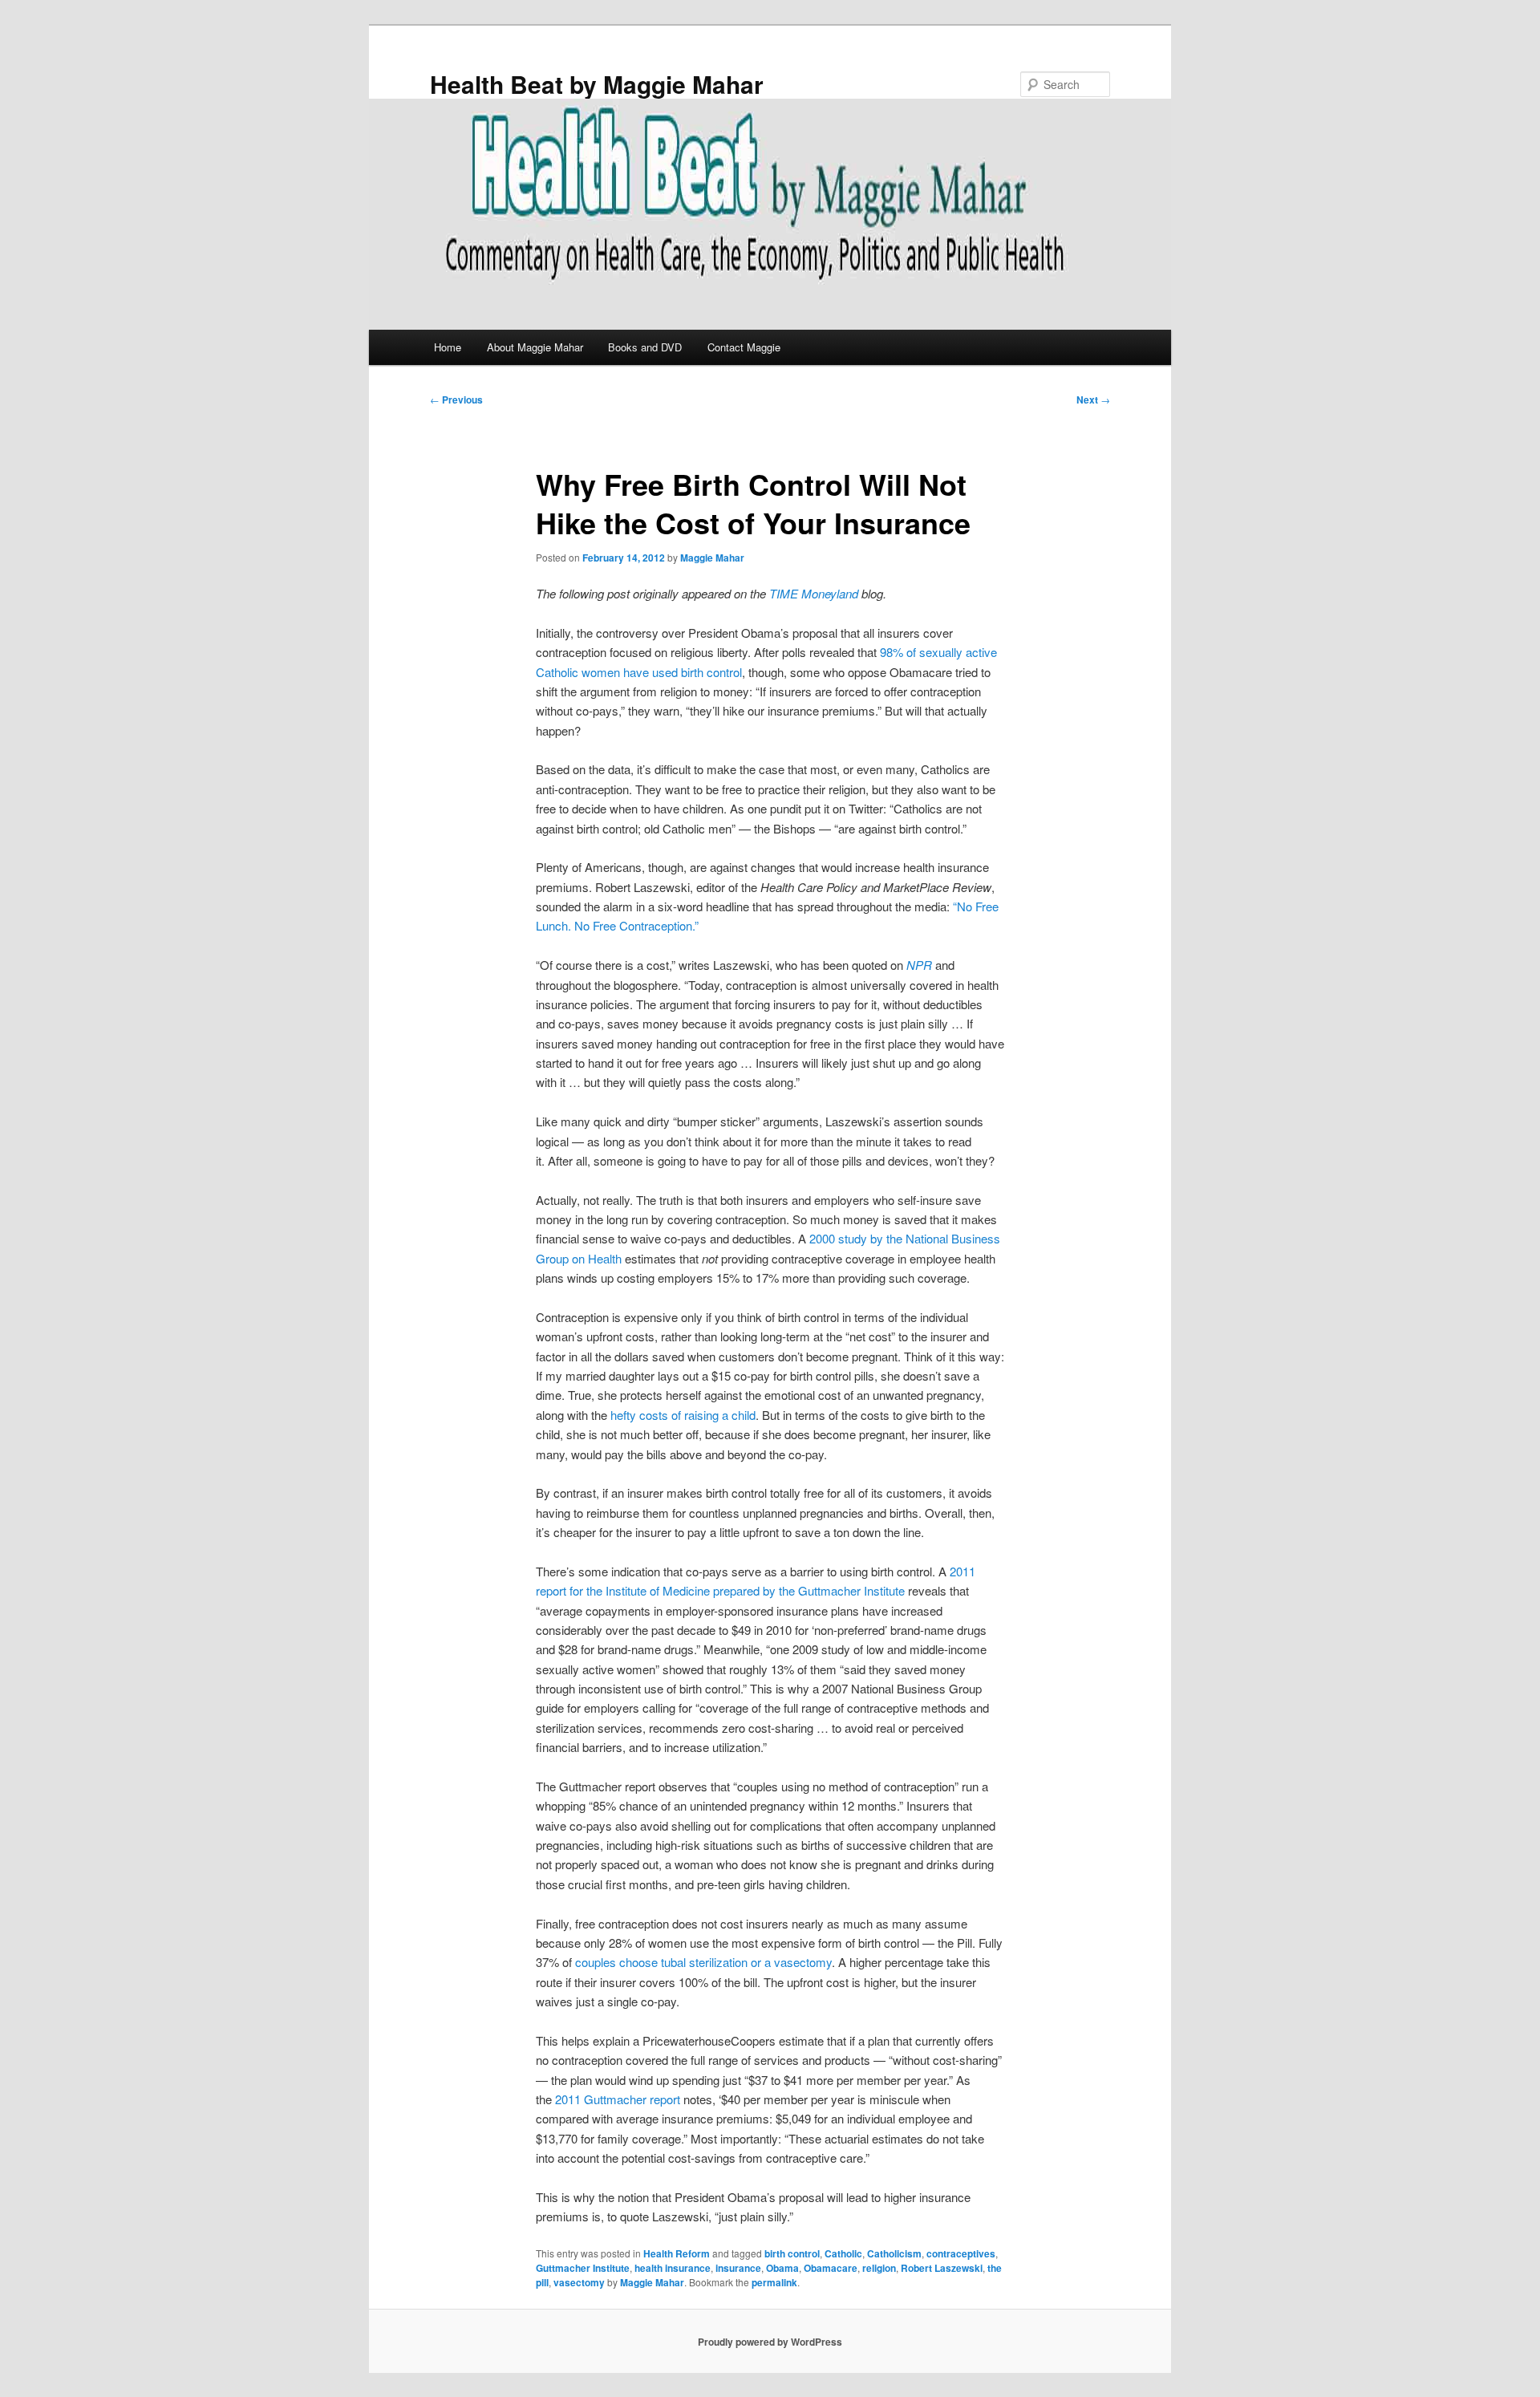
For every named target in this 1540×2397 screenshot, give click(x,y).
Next (1093, 399)
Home (448, 347)
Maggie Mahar (712, 558)
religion (879, 2268)
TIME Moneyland (814, 593)
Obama (782, 2268)
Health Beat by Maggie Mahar (597, 84)
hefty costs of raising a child (683, 1415)
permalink (774, 2282)
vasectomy (579, 2282)
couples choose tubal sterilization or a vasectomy (703, 1962)
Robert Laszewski (942, 2268)
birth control (792, 2253)
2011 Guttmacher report (618, 2099)
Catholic (843, 2253)
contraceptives (961, 2253)
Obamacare (831, 2268)
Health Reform (677, 2253)
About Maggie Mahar (535, 347)
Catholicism (894, 2253)
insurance (738, 2268)
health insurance (673, 2268)
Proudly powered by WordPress (770, 2342)
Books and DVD (645, 347)
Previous (456, 399)
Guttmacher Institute (583, 2268)
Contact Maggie (744, 347)
